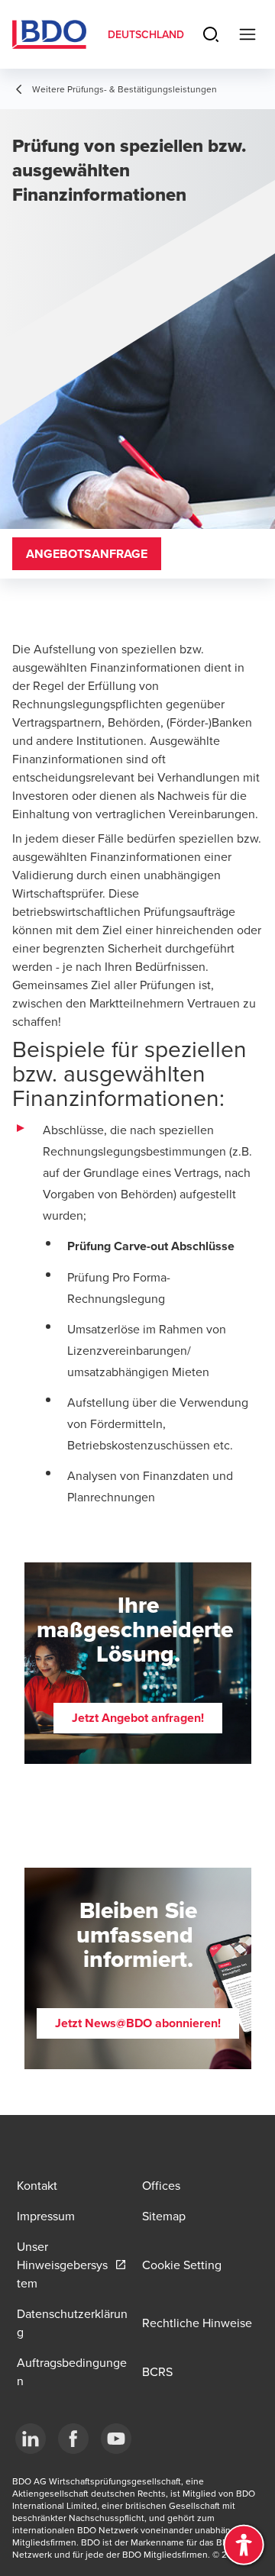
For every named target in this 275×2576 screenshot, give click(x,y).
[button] (138, 1718)
